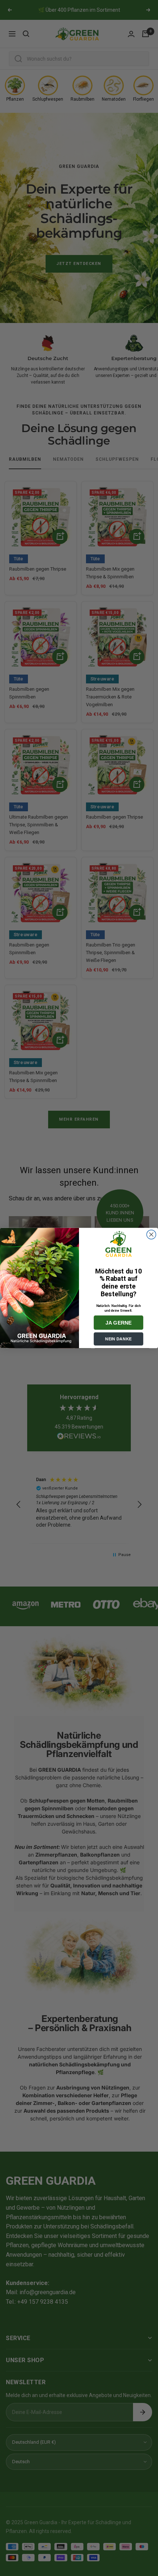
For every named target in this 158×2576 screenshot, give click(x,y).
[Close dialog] (151, 1235)
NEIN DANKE (118, 1339)
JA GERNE (119, 1323)
